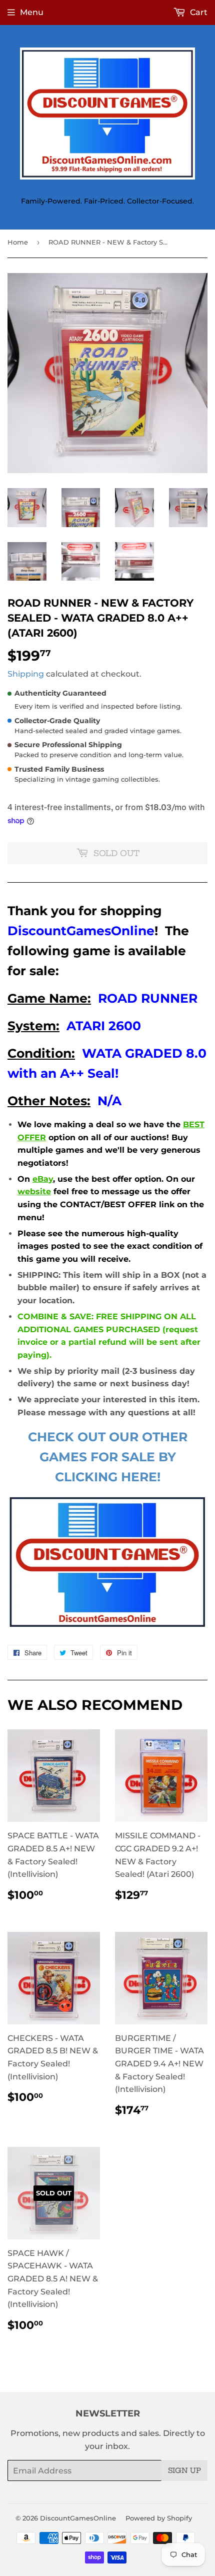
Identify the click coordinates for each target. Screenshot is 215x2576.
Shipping (26, 674)
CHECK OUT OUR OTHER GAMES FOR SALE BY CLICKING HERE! (108, 1457)
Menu (32, 12)
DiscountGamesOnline (78, 2518)
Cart (198, 12)
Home (18, 242)
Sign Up (184, 2470)
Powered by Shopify (159, 2518)
